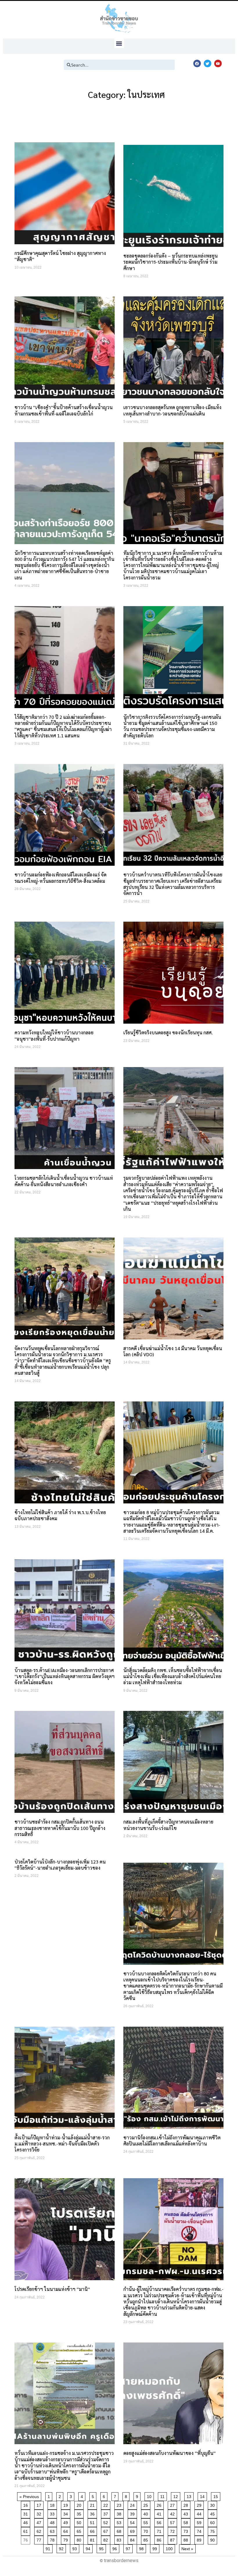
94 (89, 2548)
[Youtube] (218, 63)
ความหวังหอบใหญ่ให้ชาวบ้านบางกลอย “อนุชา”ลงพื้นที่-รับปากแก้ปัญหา (54, 1035)
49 (67, 2522)
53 (120, 2522)
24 (133, 2504)
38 (120, 2513)
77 (40, 2539)
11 (163, 2496)
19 (67, 2504)
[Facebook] (197, 63)
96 (116, 2548)
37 (107, 2513)
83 (120, 2539)
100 (170, 2548)
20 (80, 2504)
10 (150, 2496)
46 (27, 2522)
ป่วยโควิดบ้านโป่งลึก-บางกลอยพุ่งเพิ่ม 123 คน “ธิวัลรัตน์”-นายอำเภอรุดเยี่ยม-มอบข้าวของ (60, 1865)
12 (177, 2496)
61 (27, 2530)
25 (147, 2504)
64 (67, 2530)
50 (80, 2522)
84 (133, 2539)
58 (187, 2522)
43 (187, 2513)
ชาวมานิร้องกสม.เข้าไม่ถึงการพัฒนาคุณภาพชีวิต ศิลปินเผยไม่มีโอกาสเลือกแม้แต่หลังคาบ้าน (172, 2141)
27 (173, 2504)
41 (160, 2513)
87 (173, 2539)
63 (53, 2530)
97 (129, 2548)
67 (107, 2530)
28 (187, 2504)
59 (200, 2522)
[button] (119, 43)
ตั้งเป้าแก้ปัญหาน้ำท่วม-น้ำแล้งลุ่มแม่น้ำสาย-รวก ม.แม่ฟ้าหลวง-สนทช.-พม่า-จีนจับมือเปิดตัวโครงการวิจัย (62, 2144)
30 (213, 2504)
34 (67, 2513)
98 (142, 2548)
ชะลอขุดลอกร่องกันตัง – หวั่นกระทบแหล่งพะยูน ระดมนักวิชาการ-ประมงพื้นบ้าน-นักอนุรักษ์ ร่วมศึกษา (171, 262)
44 (200, 2513)
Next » (187, 2549)
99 (156, 2548)
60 (213, 2522)
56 (160, 2522)
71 (160, 2530)
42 (173, 2513)
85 (147, 2539)
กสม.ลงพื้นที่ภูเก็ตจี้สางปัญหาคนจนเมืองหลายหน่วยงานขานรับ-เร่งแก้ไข (168, 1825)
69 (133, 2530)
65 (80, 2530)
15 (217, 2496)
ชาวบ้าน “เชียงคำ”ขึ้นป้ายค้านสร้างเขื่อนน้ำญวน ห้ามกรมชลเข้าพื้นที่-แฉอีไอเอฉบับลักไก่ (64, 410)
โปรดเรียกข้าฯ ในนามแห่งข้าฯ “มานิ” (52, 2289)
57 (173, 2522)
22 (107, 2504)
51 (93, 2522)
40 (147, 2513)
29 (200, 2504)
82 (107, 2539)
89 (200, 2539)
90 (213, 2539)
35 (80, 2513)
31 (27, 2513)
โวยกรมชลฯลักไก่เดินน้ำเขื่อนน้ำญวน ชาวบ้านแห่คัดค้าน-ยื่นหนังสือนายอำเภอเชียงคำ (64, 1181)
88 (187, 2539)
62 (40, 2530)
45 (213, 2513)
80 (80, 2539)
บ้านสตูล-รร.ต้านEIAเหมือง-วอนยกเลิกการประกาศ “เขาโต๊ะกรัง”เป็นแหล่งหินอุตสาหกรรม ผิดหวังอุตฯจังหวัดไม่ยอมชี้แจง (65, 1676)
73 (187, 2530)
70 (147, 2530)
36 (93, 2513)
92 (62, 2548)
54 (133, 2522)
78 (53, 2539)
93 (76, 2548)
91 (49, 2548)
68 (120, 2530)
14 (203, 2496)
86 (160, 2539)
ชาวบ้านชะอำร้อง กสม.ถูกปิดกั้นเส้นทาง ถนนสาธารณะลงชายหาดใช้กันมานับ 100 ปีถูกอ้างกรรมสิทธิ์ (60, 1828)
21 (93, 2504)
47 (40, 2522)
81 (93, 2539)
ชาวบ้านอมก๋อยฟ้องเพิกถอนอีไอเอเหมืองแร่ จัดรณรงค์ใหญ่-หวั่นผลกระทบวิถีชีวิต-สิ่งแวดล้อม (61, 878)
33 (53, 2513)
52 (107, 2522)
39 (133, 2513)
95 (102, 2548)
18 (53, 2504)
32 (40, 2513)
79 (67, 2539)
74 (200, 2530)
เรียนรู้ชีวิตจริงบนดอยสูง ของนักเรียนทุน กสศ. (168, 1032)
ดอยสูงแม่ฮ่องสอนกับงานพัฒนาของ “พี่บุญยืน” (170, 2453)
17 (40, 2504)
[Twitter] (208, 63)
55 (147, 2522)
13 (190, 2496)
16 (27, 2504)
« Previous (29, 2497)
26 (160, 2504)
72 (173, 2530)
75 (213, 2530)
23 (120, 2504)
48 (53, 2522)
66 (93, 2530)
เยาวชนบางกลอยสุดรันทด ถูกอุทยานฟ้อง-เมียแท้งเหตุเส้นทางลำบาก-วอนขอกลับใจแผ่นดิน (172, 410)
